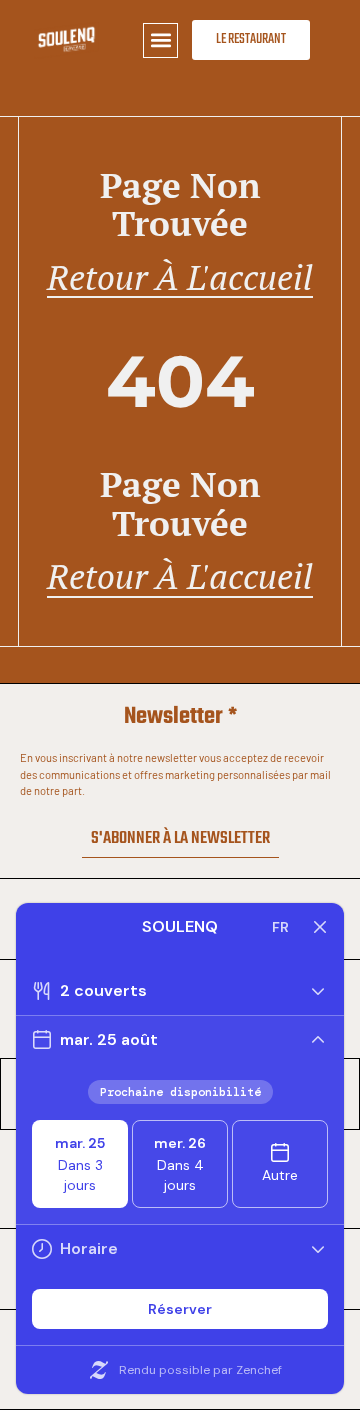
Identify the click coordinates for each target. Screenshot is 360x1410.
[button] (160, 40)
